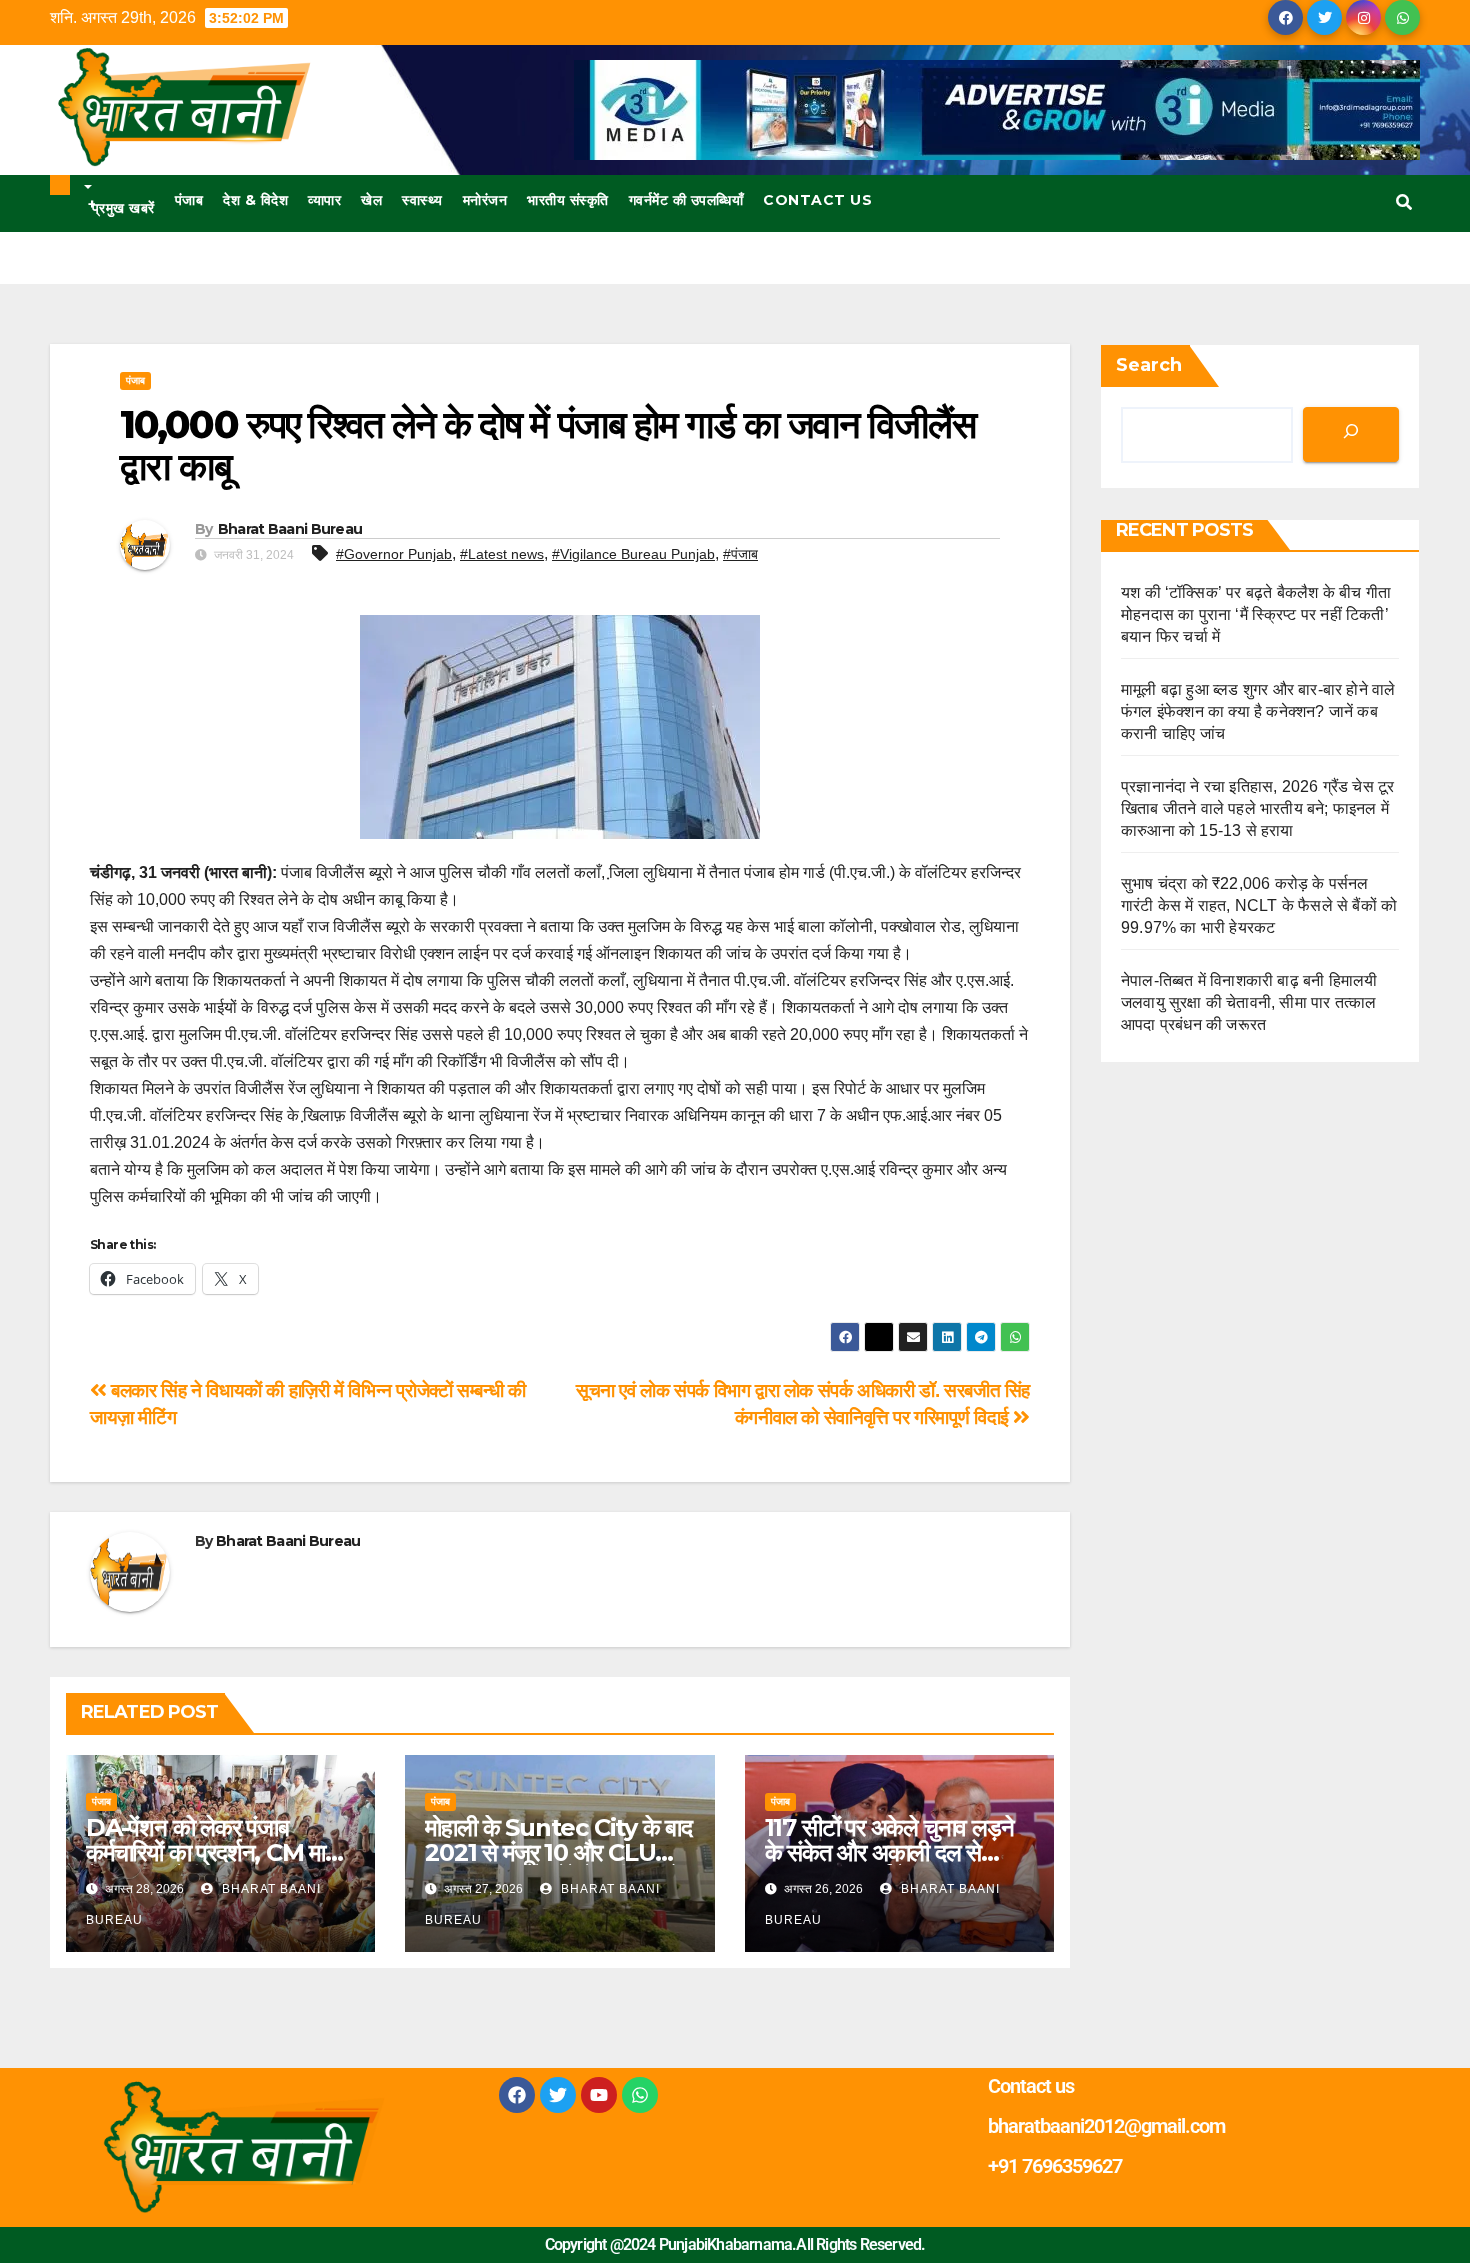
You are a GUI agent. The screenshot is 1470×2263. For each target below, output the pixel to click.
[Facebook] (517, 2095)
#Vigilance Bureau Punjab (633, 554)
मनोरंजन (485, 200)
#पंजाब (740, 554)
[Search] (1351, 434)
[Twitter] (558, 2095)
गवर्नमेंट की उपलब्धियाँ (686, 200)
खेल (371, 200)
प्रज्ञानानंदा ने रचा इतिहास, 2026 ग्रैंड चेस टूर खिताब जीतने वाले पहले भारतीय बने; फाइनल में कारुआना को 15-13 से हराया (1257, 808)
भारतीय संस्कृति (568, 200)
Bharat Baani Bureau (290, 529)
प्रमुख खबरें (121, 206)
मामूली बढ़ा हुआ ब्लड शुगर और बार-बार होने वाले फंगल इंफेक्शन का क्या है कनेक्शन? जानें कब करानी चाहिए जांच (1258, 711)
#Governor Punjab (394, 554)
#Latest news (502, 554)
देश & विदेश (255, 200)
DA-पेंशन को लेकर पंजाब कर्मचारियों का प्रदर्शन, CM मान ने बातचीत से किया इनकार (212, 1852)
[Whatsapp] (640, 2095)
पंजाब (189, 200)
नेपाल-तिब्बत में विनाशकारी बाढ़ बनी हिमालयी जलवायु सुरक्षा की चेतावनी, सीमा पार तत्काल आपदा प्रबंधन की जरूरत (1249, 1002)
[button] (1404, 202)
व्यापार (324, 200)
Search (1149, 365)
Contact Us (817, 200)
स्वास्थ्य (422, 200)
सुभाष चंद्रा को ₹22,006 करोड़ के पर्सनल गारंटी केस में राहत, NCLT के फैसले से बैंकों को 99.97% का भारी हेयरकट (1259, 905)
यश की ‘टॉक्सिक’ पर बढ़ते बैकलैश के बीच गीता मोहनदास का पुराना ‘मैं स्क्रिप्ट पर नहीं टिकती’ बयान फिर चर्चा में (1256, 614)
